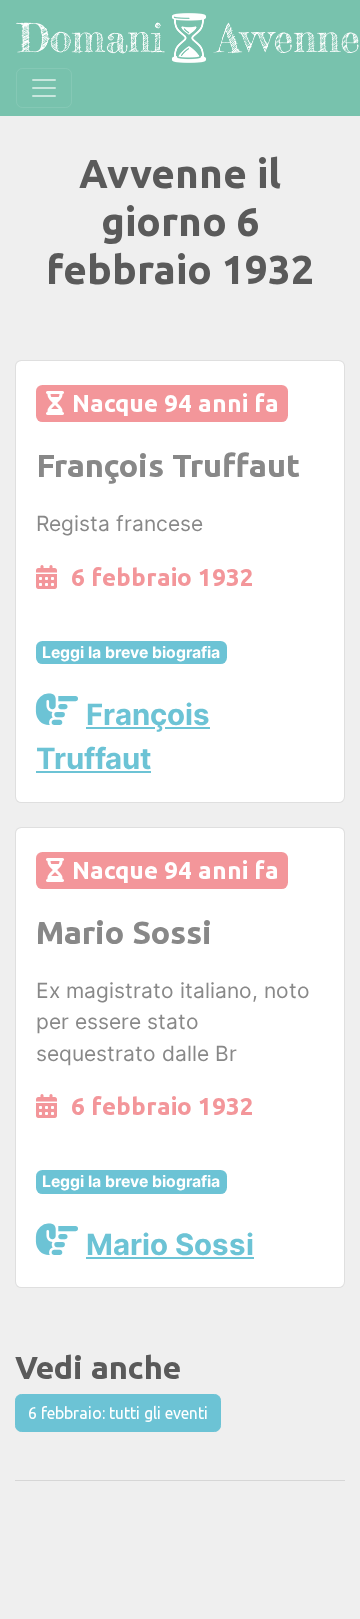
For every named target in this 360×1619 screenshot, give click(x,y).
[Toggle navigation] (44, 88)
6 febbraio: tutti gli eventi (118, 1413)
